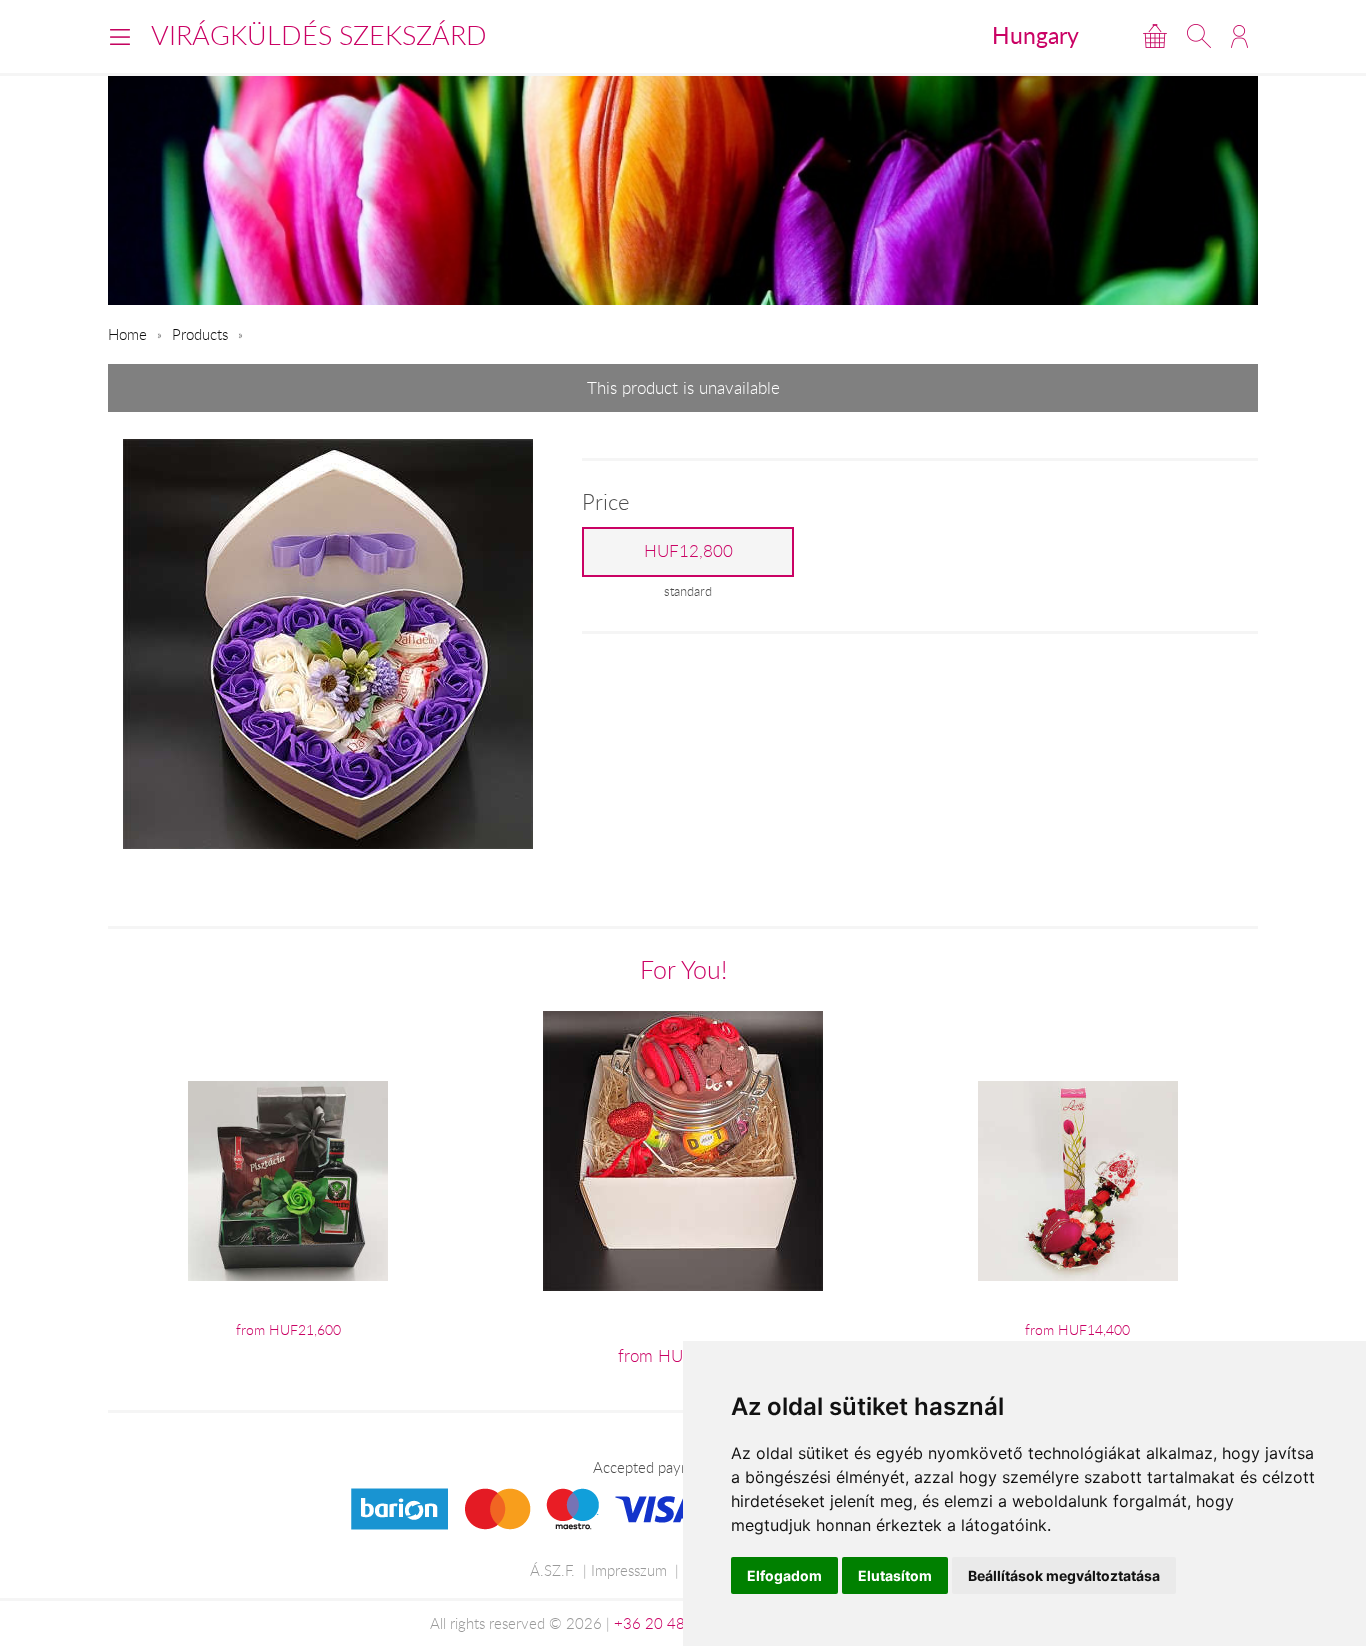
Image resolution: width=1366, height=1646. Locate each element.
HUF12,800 (688, 551)
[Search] (1199, 36)
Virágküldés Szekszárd (319, 35)
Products (200, 334)
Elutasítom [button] (895, 1575)
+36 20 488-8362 (675, 1623)
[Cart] (1155, 36)
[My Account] (1239, 36)
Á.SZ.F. (552, 1570)
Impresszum (629, 1570)
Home (127, 334)
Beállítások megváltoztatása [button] (1064, 1575)
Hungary (1035, 35)
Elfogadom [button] (784, 1575)
